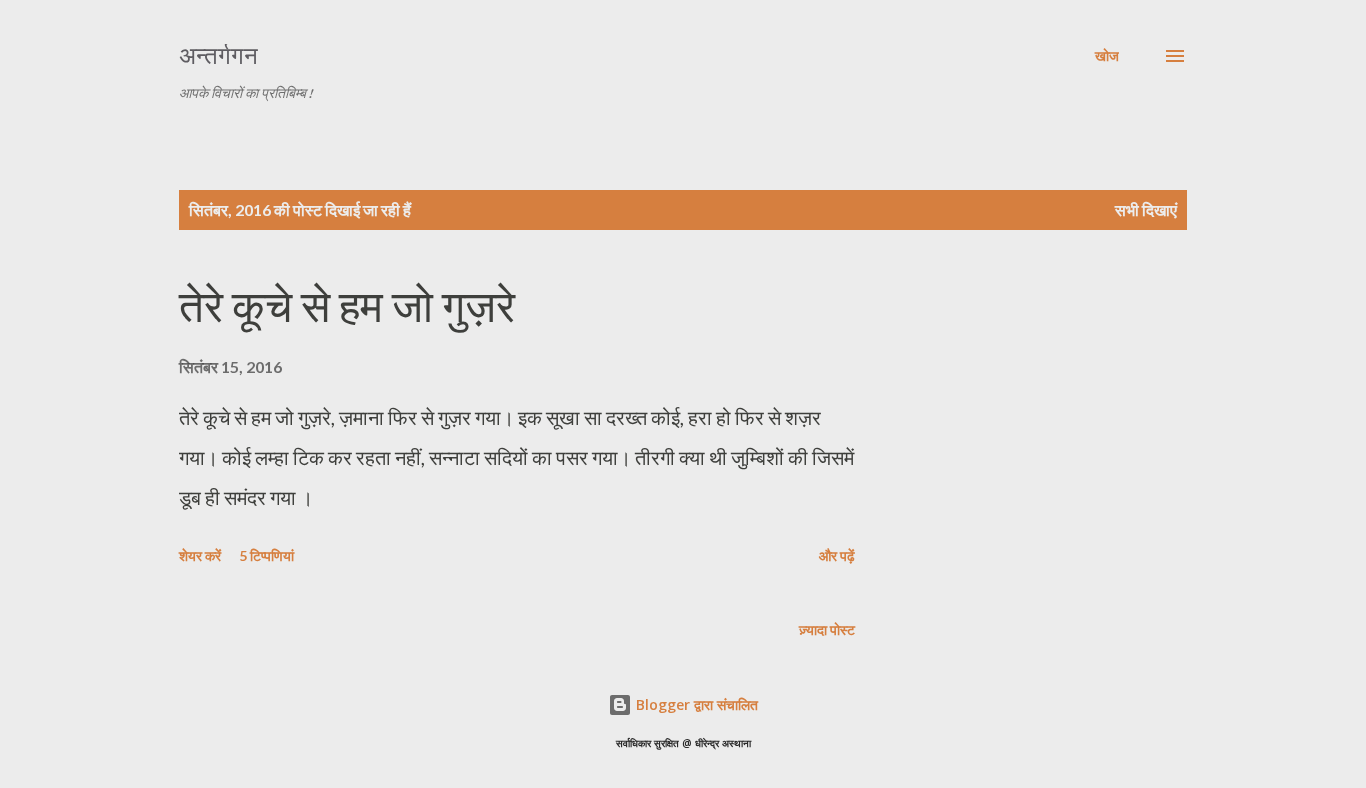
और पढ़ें (837, 555)
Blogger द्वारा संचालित (695, 704)
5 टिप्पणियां (266, 555)
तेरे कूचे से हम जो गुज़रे (347, 306)
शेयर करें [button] (200, 555)
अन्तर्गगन (218, 55)
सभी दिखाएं (1146, 209)
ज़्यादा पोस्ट (827, 629)
